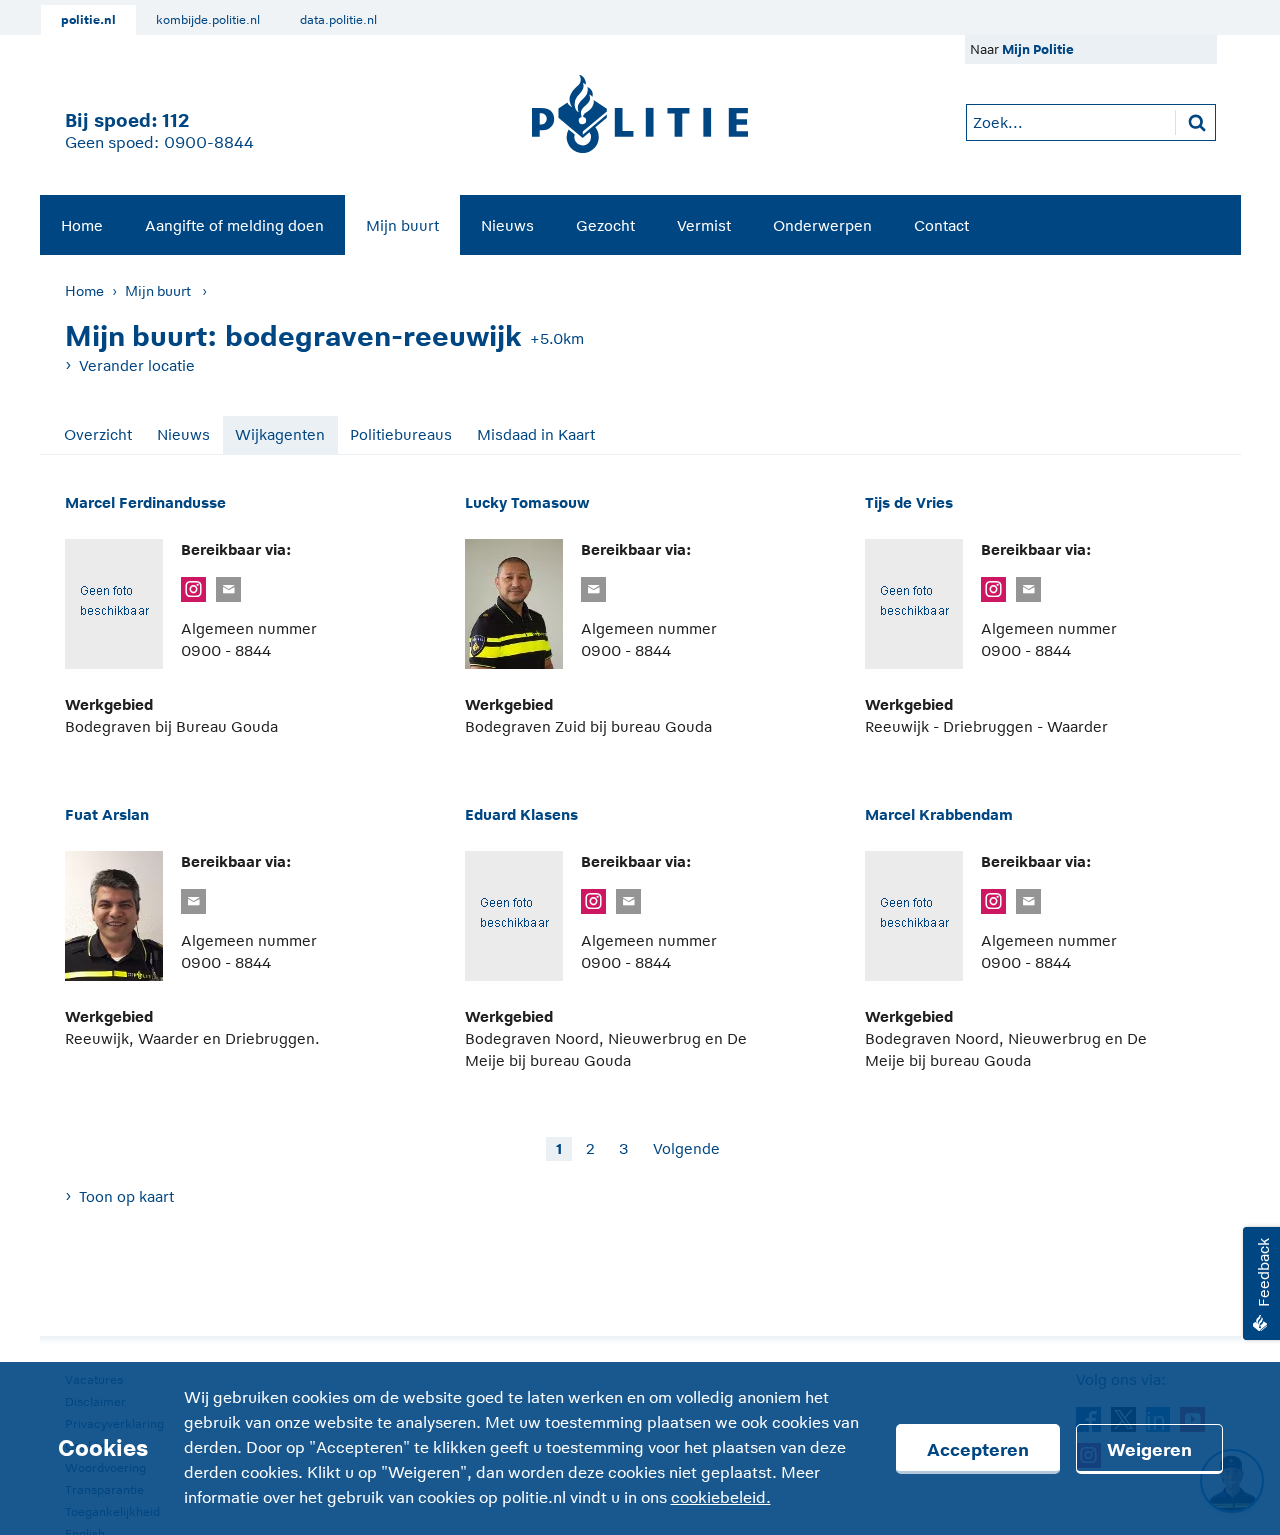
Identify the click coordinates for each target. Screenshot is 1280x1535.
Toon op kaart (126, 1196)
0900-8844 (209, 143)
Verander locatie (137, 365)
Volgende (686, 1148)
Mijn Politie (1038, 49)
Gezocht (605, 225)
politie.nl (88, 20)
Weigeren (1149, 1450)
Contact (941, 225)
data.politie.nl (338, 20)
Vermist (704, 225)
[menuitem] (82, 225)
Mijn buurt (402, 225)
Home (82, 225)
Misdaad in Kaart (536, 434)
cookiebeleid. (721, 1498)
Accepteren (978, 1450)
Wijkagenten (280, 434)
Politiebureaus (401, 434)
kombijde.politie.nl (208, 20)
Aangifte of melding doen (234, 225)
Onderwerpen (822, 225)
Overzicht (98, 434)
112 (175, 120)
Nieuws (507, 225)
